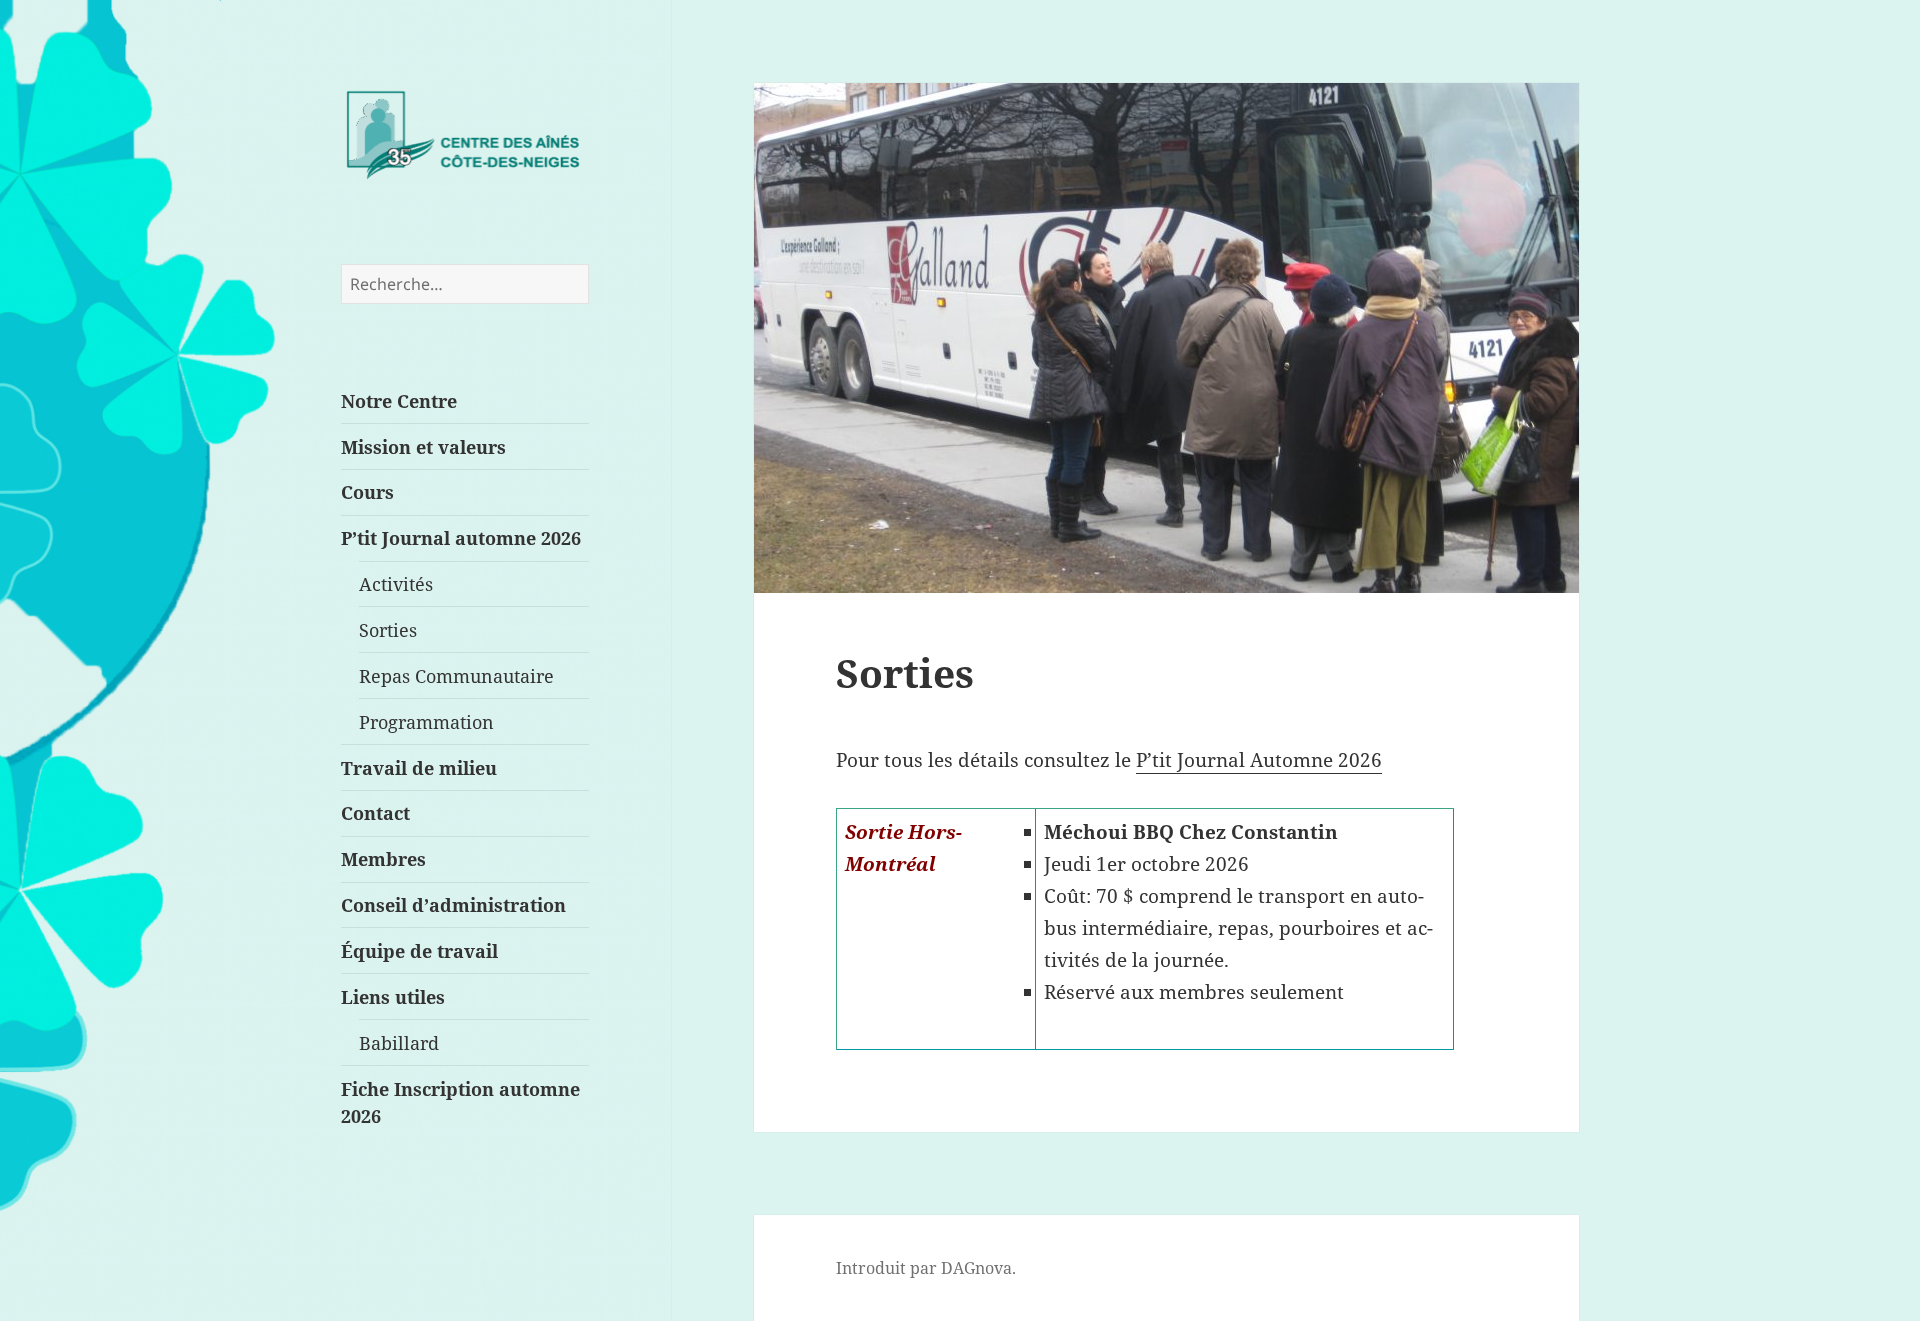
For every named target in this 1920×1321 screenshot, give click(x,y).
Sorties (388, 629)
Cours (367, 491)
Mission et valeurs (423, 446)
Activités (396, 583)
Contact (375, 812)
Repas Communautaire (456, 675)
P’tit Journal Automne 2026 (1259, 760)
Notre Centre (399, 400)
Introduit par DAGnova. (926, 1268)
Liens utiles (393, 996)
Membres (383, 858)
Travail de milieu (419, 767)
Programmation (426, 721)
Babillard (399, 1042)
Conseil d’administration (453, 904)
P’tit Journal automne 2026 (461, 537)
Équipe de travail (419, 950)
